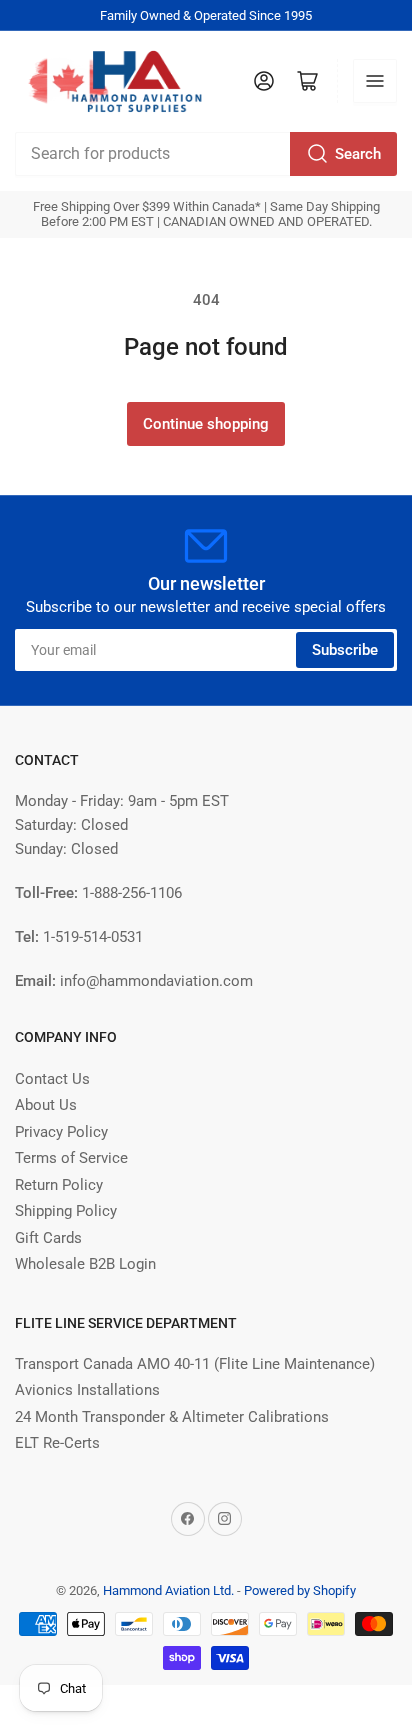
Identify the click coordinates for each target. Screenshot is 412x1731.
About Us (46, 1105)
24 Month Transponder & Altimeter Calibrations (172, 1417)
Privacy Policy (61, 1132)
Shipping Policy (66, 1211)
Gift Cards (48, 1238)
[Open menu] (375, 81)
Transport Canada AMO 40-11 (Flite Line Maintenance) (195, 1364)
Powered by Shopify (300, 1590)
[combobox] (206, 154)
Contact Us (52, 1079)
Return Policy (59, 1185)
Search (358, 154)
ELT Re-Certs (57, 1443)
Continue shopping (206, 424)
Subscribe (345, 650)
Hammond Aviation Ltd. (168, 1590)
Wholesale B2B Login (85, 1264)
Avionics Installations (87, 1390)
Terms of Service (71, 1158)
